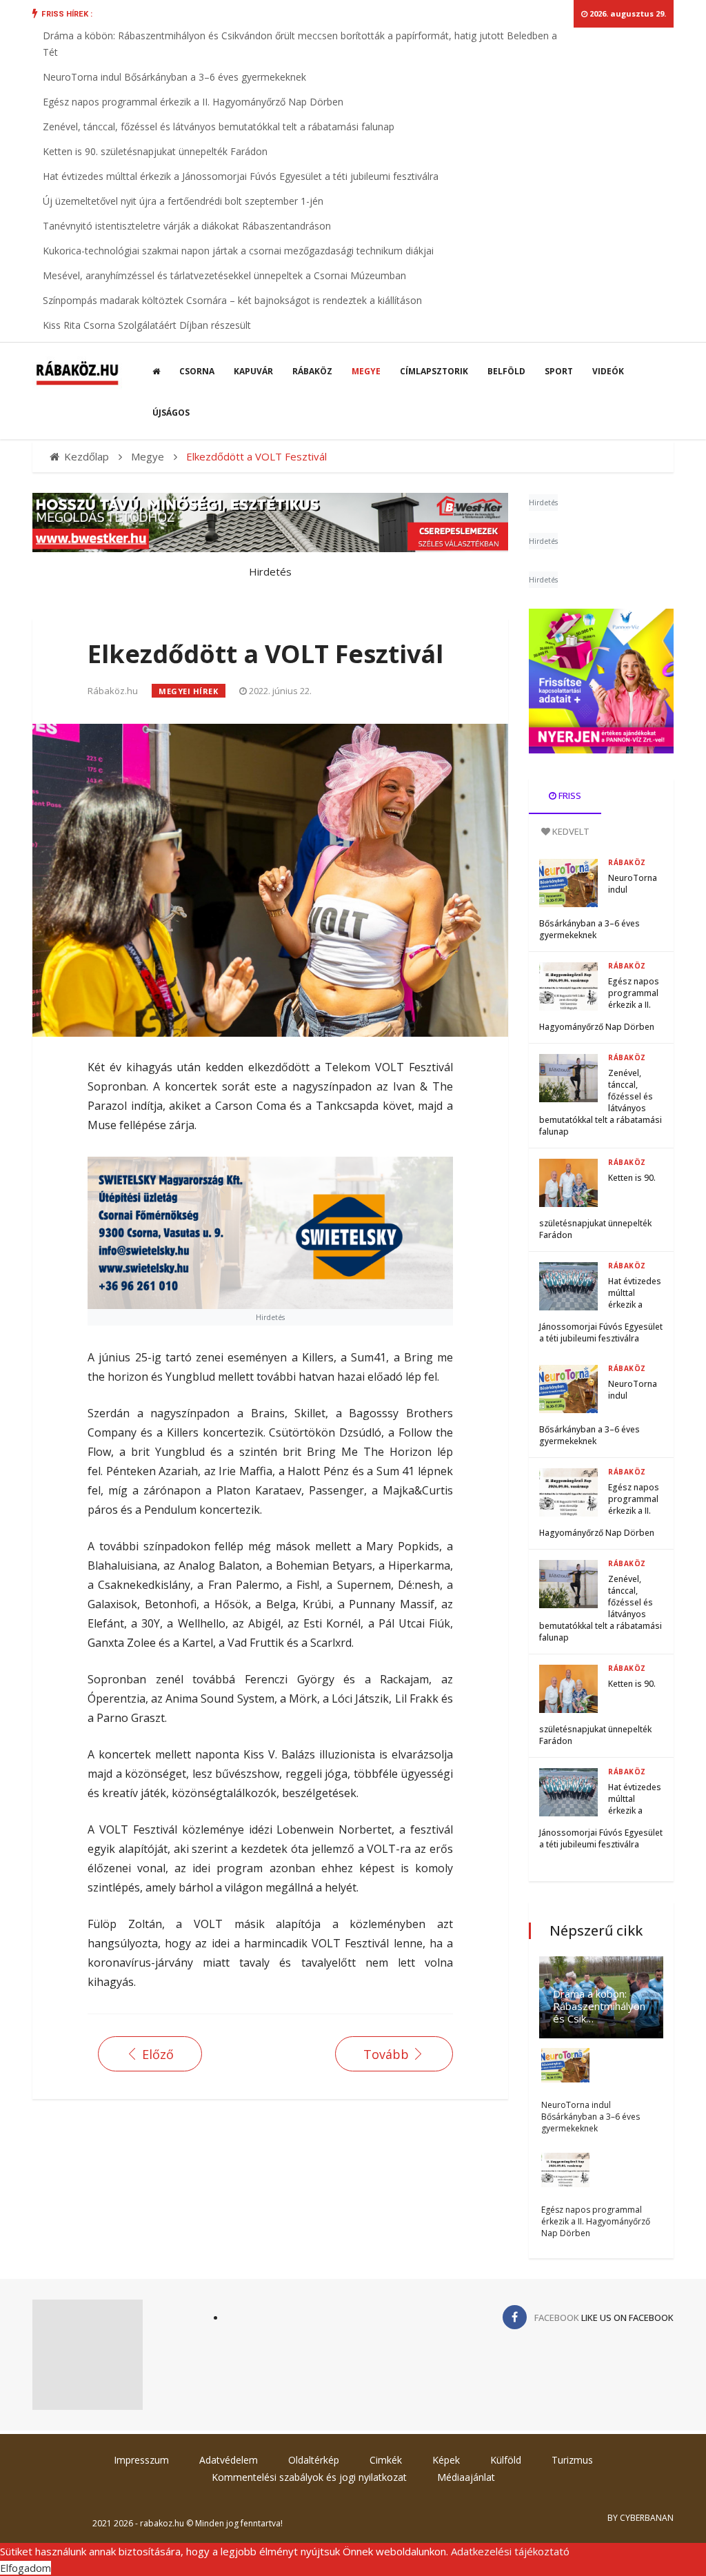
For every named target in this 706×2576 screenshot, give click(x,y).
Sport (559, 371)
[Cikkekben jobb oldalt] (601, 681)
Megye (366, 371)
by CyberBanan (641, 2518)
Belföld (506, 371)
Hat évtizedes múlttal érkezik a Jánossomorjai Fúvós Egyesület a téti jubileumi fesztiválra (241, 176)
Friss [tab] (569, 795)
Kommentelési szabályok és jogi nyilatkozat (309, 2477)
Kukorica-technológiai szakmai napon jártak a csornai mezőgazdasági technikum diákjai (238, 251)
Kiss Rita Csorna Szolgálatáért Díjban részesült (147, 325)
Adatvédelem (229, 2460)
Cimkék (386, 2460)
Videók (608, 371)
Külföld (506, 2460)
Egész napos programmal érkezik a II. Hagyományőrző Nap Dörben (193, 102)
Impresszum (141, 2460)
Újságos (171, 413)
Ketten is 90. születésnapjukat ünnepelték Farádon (155, 151)
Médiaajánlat (466, 2477)
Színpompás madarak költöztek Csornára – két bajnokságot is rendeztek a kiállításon (232, 300)
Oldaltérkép (314, 2460)
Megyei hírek (189, 691)
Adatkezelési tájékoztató (510, 2551)
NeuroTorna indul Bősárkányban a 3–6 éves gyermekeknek (174, 77)
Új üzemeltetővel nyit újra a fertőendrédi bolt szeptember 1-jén (183, 201)
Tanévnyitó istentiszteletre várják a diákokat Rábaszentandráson (187, 226)
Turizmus (572, 2460)
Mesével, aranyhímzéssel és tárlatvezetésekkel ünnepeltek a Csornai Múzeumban (224, 275)
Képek (446, 2460)
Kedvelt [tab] (570, 831)
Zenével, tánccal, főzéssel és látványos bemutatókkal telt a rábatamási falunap (219, 126)
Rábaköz (312, 371)
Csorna (197, 371)
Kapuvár (253, 371)
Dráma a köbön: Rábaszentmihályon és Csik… (599, 2006)
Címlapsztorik (434, 371)
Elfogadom (26, 2568)
